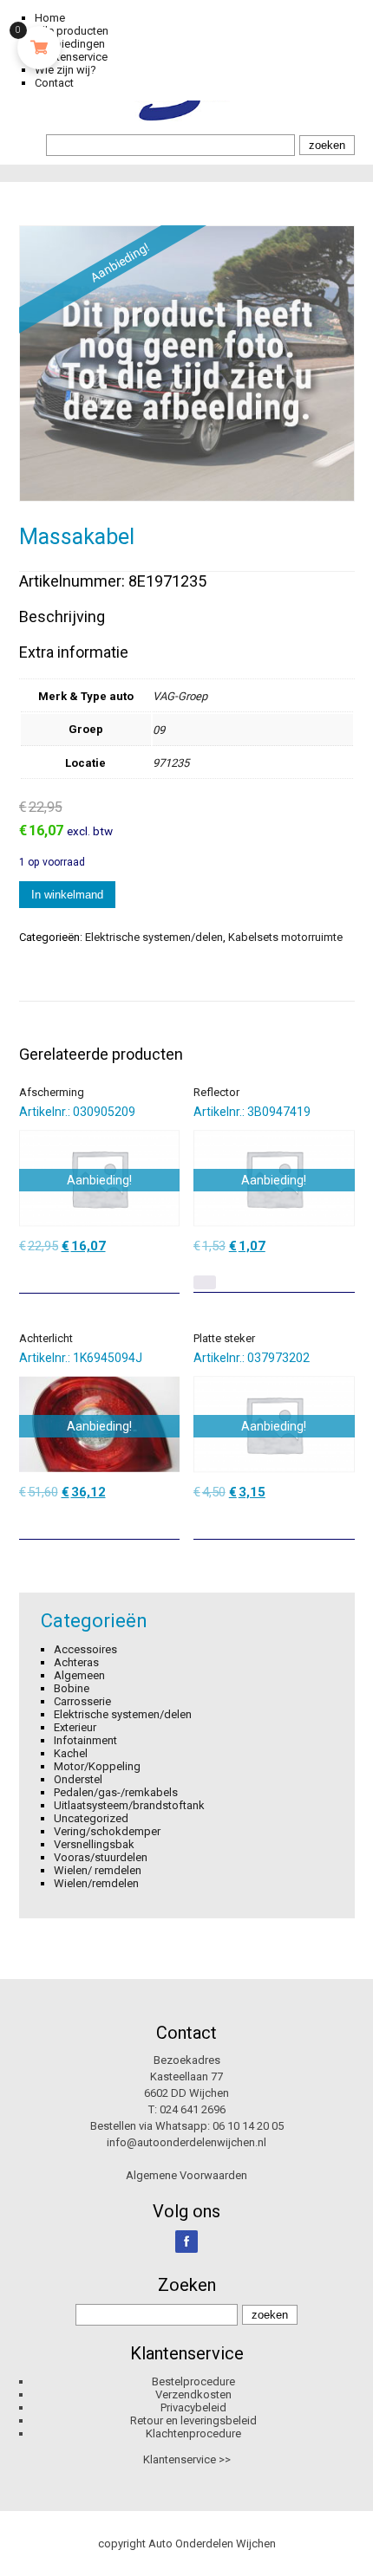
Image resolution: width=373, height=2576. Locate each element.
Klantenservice (71, 57)
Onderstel (78, 1779)
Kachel (71, 1753)
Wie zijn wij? (65, 70)
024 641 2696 (193, 2109)
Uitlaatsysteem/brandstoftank (129, 1805)
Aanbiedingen (70, 44)
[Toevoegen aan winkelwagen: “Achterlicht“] (168, 1520)
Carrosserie (82, 1701)
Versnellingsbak (94, 1844)
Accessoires (85, 1649)
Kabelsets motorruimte (285, 937)
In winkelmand (67, 895)
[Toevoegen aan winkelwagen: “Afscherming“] (168, 1274)
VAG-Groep (180, 696)
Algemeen (79, 1675)
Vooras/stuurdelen (101, 1857)
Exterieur (75, 1727)
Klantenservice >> (187, 2459)
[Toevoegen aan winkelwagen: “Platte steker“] (344, 1520)
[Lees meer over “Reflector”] (205, 1282)
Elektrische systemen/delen (154, 937)
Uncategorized (91, 1818)
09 (159, 730)
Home (50, 18)
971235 (171, 763)
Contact (54, 83)
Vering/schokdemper (107, 1831)
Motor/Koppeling (97, 1766)
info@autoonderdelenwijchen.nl (186, 2142)
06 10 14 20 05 (248, 2126)
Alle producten (72, 31)
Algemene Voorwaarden (186, 2175)
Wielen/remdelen (96, 1883)
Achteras (76, 1662)
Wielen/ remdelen (98, 1870)
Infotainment (85, 1740)
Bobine (72, 1688)
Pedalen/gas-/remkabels (116, 1792)
